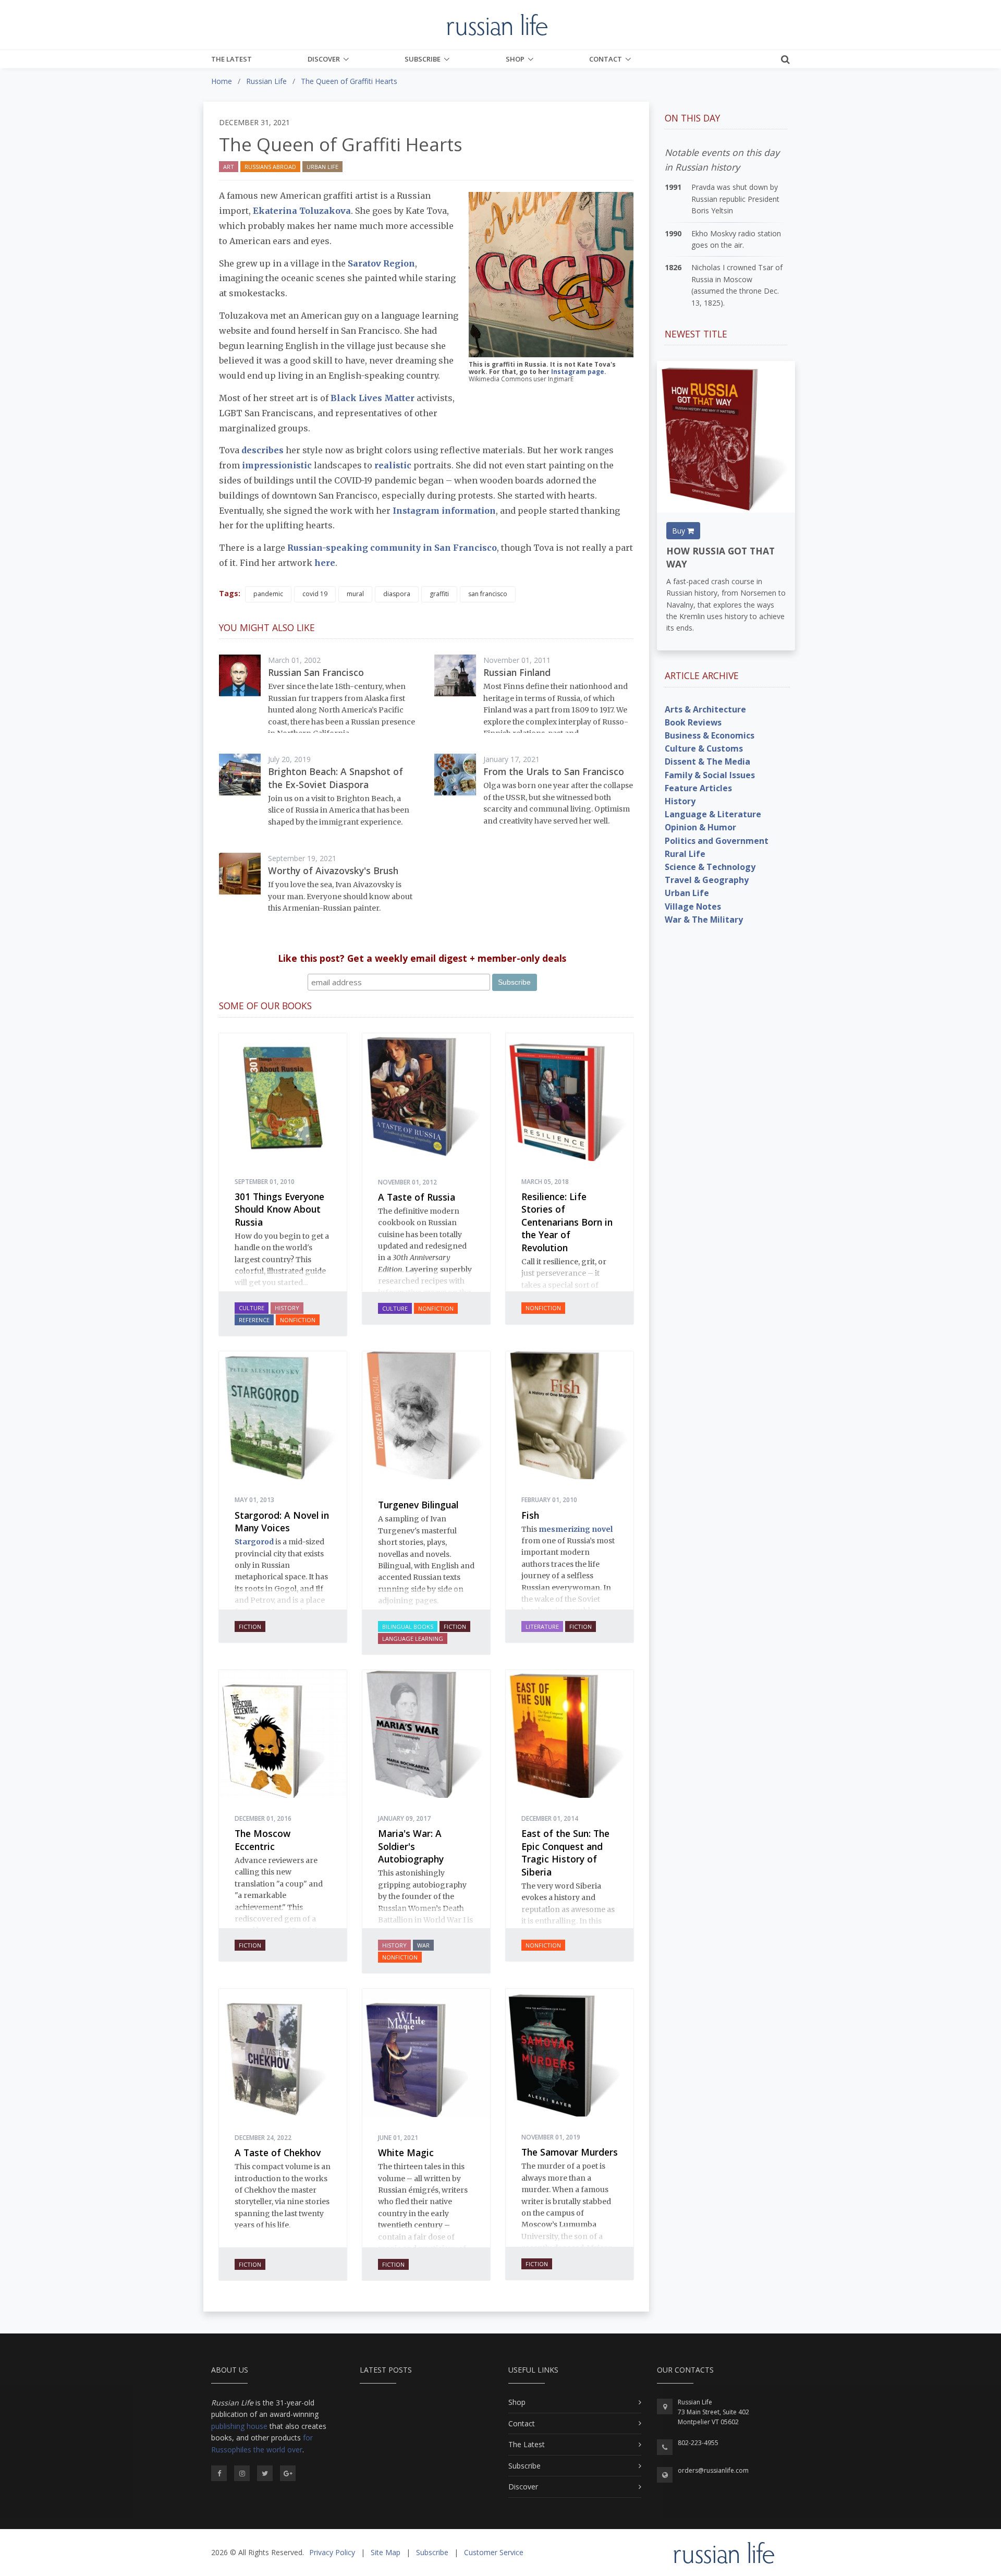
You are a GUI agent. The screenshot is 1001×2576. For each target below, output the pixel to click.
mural (355, 594)
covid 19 (315, 594)
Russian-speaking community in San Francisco (392, 548)
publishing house (239, 2426)
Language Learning (413, 1638)
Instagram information (444, 511)
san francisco (488, 594)
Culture (252, 1308)
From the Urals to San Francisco (554, 771)
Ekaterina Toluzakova (302, 211)
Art (229, 167)
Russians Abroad (270, 167)
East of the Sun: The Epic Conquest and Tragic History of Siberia (565, 1853)
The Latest (231, 59)
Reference (254, 1320)
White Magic (406, 2152)
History (287, 1308)
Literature (542, 1626)
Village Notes (693, 906)
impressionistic (277, 465)
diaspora (397, 594)
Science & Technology (710, 867)
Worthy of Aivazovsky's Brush (333, 870)
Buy (680, 531)
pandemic (268, 594)
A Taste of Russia (417, 1197)
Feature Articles (698, 788)
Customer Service (494, 2552)
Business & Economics (710, 735)
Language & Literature (713, 814)
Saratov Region (381, 263)
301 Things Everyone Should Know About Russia (279, 1209)
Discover (324, 59)
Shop (515, 59)
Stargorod (254, 1542)
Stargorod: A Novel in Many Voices (282, 1522)
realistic (393, 465)
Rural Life (685, 854)
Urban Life (322, 167)
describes (263, 450)
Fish (530, 1515)
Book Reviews (693, 722)
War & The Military (704, 920)
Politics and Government (717, 841)
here (325, 563)
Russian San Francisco (316, 672)
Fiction (250, 1626)
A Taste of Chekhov (278, 2152)
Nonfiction (298, 1320)
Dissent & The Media (707, 761)
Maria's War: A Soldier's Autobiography (411, 1846)
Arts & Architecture (705, 709)
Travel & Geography (707, 880)
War (423, 1945)
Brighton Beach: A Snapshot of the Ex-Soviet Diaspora (335, 778)
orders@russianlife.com (713, 2470)
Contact (606, 59)
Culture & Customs (704, 748)
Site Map (386, 2552)
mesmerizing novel (576, 1529)
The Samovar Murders (570, 2152)
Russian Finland (517, 672)
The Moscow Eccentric (263, 1840)
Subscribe (423, 59)
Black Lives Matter (373, 398)
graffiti (439, 594)
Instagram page (578, 372)
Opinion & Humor (700, 827)
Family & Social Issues (710, 775)
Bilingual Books (408, 1626)
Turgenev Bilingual (418, 1505)
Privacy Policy (332, 2552)
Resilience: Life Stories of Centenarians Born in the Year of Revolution (567, 1222)
